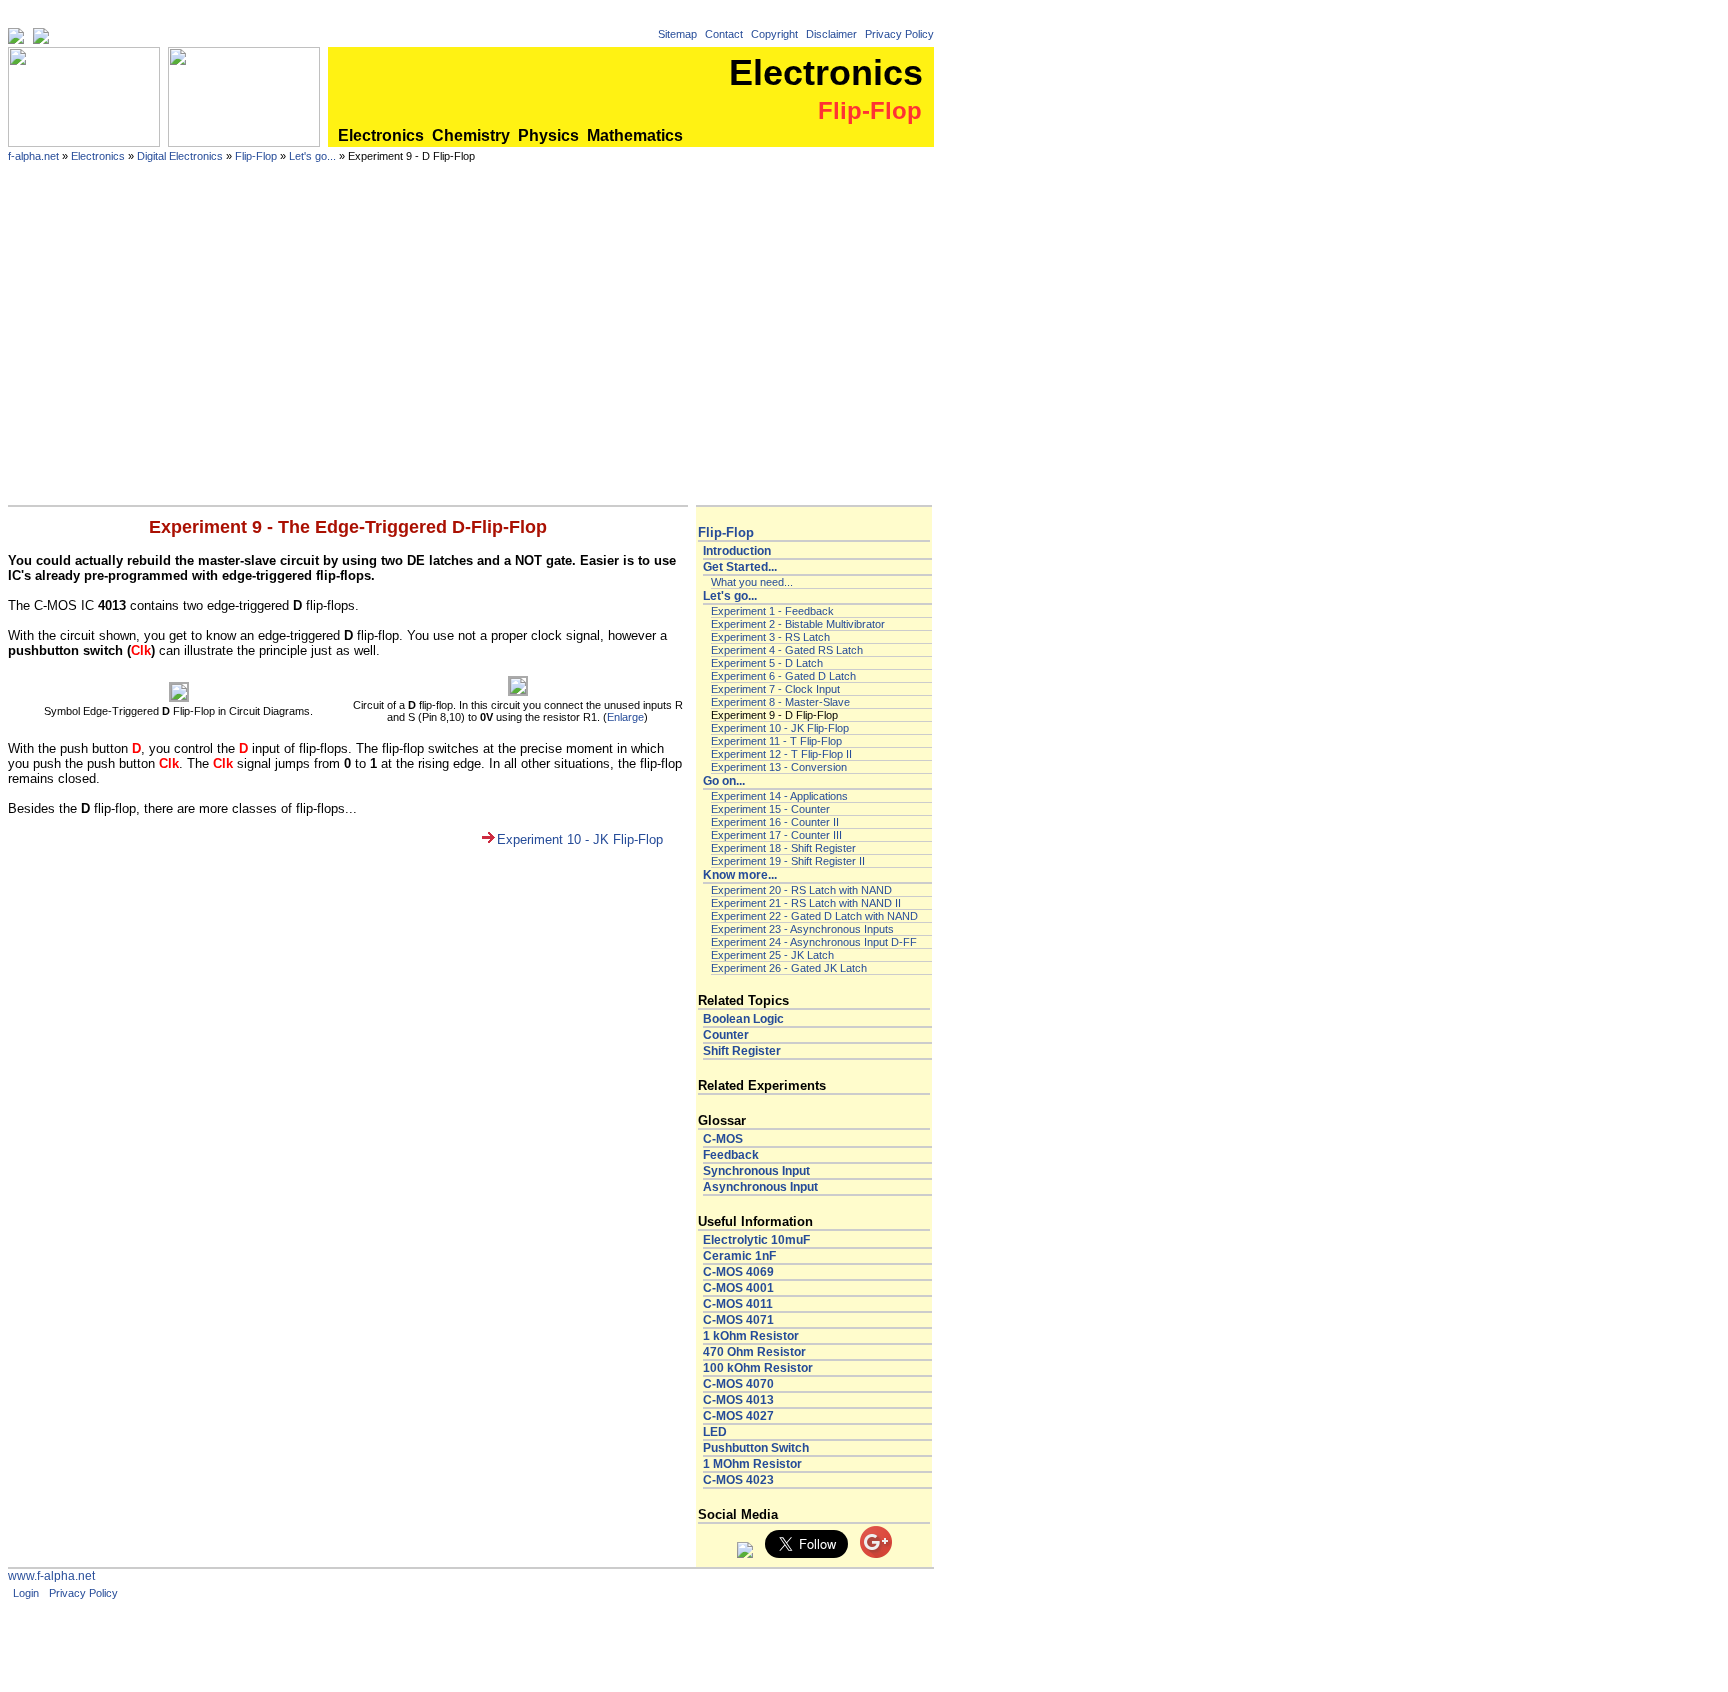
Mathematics (635, 135)
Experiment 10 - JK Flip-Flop (580, 839)
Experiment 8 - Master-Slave (780, 702)
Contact (724, 34)
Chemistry (471, 135)
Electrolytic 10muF (756, 1240)
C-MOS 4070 (738, 1384)
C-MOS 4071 (738, 1320)
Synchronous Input (756, 1171)
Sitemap (677, 34)
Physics (548, 135)
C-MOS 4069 (738, 1272)
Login (26, 1593)
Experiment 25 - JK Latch (772, 955)
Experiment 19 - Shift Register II (788, 861)
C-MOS (723, 1139)
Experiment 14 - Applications (779, 796)
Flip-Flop (256, 156)
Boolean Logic (743, 1019)
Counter (726, 1035)
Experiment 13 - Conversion (779, 767)
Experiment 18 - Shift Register (783, 848)
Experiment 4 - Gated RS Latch (787, 650)
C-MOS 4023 (738, 1480)
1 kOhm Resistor (751, 1336)
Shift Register (742, 1051)
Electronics (381, 135)
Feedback (731, 1155)
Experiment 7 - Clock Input (775, 689)
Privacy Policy (899, 34)
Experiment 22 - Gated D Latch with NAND (814, 916)
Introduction (737, 551)
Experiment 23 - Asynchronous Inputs (802, 929)
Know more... (740, 875)
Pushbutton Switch (756, 1448)
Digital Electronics (180, 156)
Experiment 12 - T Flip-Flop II (781, 754)
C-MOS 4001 (738, 1288)
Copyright (774, 34)
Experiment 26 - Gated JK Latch (789, 968)
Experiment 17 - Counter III (776, 835)
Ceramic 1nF (739, 1256)
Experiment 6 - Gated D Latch (783, 676)
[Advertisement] (471, 355)
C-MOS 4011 (738, 1304)
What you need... (752, 582)
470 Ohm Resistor (754, 1352)
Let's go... (312, 156)
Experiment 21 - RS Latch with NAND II (806, 903)
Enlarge (625, 717)
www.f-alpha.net (51, 1576)
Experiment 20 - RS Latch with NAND (801, 890)
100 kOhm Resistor (758, 1368)
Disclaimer (831, 34)
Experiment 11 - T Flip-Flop (776, 741)
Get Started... (740, 567)
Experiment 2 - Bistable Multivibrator (798, 624)
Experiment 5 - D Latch (767, 663)
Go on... (724, 781)
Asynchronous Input (760, 1187)
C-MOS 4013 (738, 1400)
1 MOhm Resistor (752, 1464)
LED (715, 1432)
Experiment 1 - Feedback (772, 611)
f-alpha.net (33, 156)
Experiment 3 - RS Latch (770, 637)
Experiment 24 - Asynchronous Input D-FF (814, 942)
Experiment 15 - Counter (770, 809)
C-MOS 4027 (738, 1416)
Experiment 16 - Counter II (775, 822)
